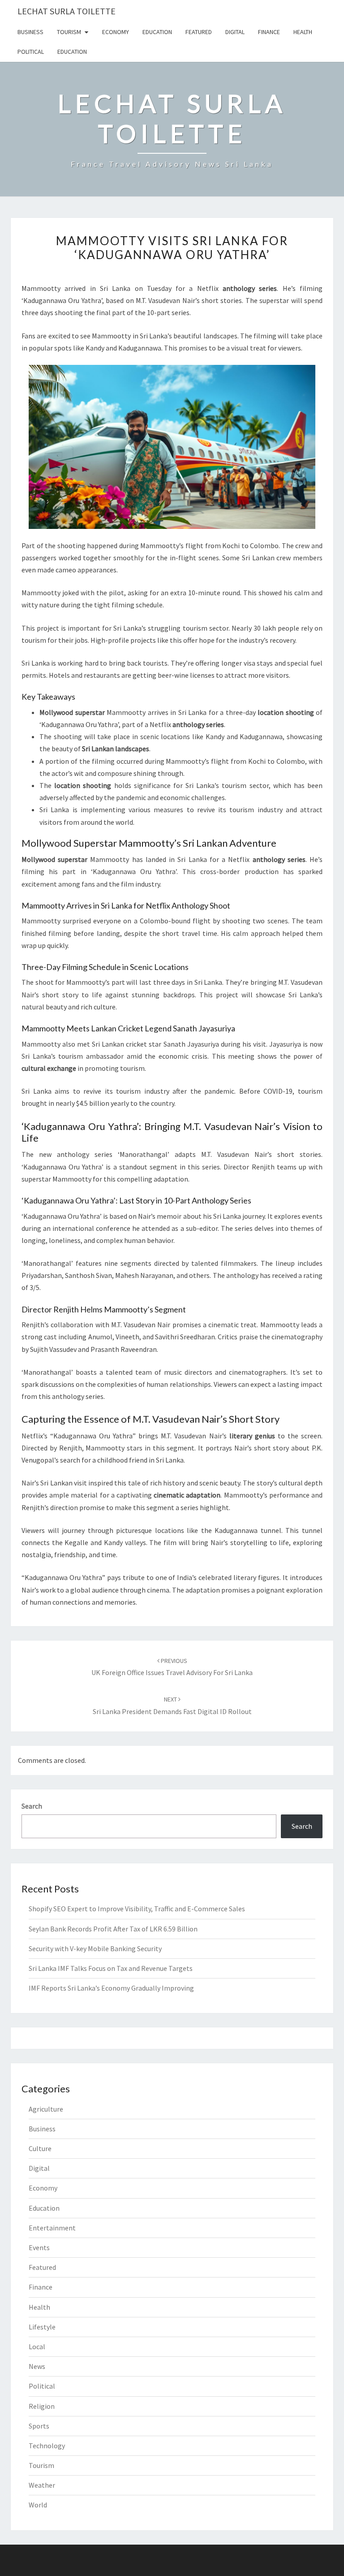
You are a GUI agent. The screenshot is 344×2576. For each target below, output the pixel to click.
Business (30, 32)
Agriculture (46, 2109)
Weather (42, 2485)
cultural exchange (49, 1068)
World (38, 2505)
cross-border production (239, 871)
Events (39, 2247)
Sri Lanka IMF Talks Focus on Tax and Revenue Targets (111, 1968)
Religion (42, 2406)
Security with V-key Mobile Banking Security (95, 1948)
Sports (39, 2426)
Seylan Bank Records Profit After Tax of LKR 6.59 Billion (113, 1929)
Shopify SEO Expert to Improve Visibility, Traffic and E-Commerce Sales (137, 1909)
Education (157, 32)
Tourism (69, 32)
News (37, 2366)
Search (32, 1806)
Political (31, 52)
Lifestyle (42, 2327)
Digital (235, 32)
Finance (269, 32)
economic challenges (192, 797)
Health (303, 32)
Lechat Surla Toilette (67, 11)
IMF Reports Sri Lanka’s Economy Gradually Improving (111, 1988)
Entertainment (52, 2228)
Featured (199, 32)
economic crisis (183, 1056)
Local (37, 2347)
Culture (40, 2148)
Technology (47, 2446)
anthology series (85, 1154)
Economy (116, 32)
